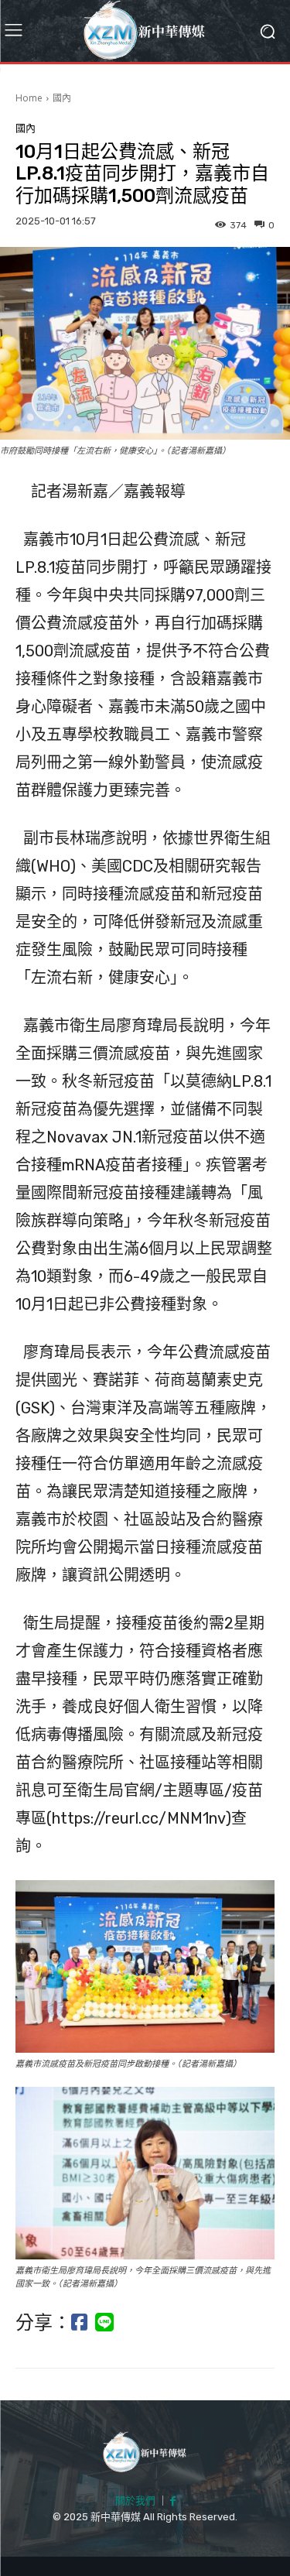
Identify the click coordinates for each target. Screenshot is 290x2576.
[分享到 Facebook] (79, 2323)
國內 (62, 98)
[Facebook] (173, 2502)
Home (29, 98)
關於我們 (135, 2501)
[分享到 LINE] (104, 2323)
